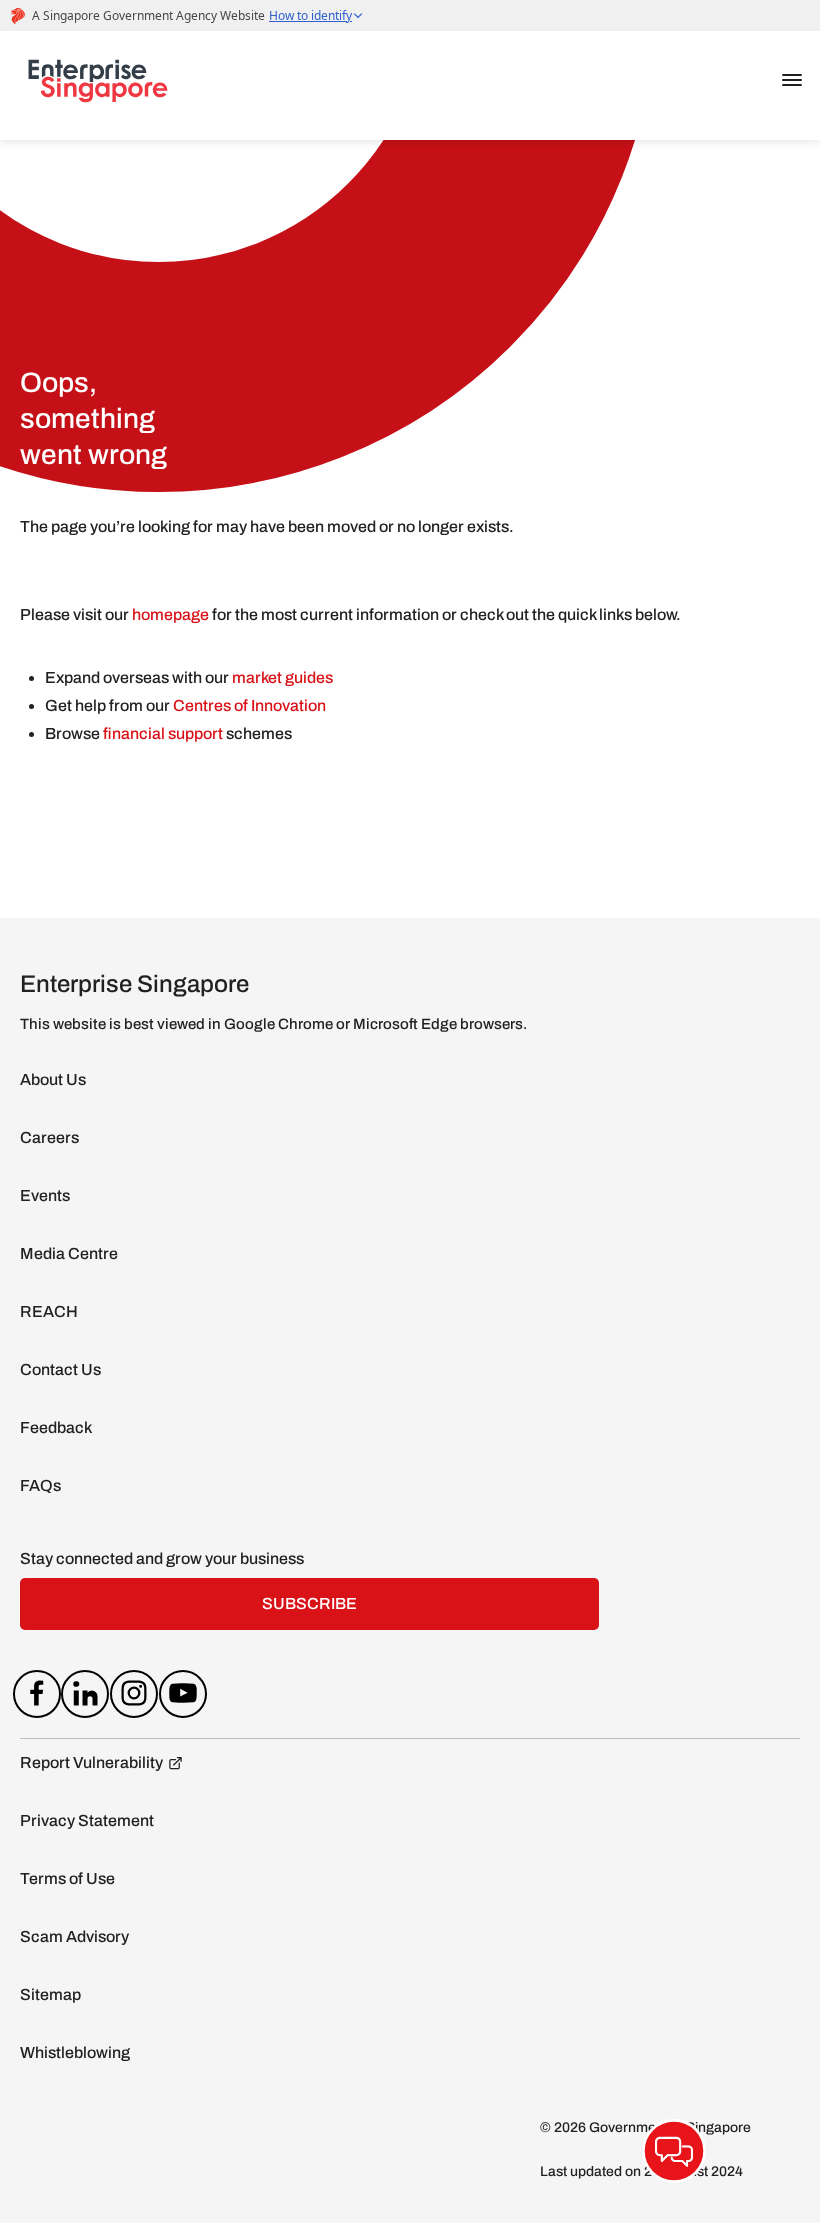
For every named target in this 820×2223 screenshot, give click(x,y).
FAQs (40, 1485)
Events (45, 1195)
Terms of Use (67, 1878)
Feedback (56, 1427)
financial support (164, 733)
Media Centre (69, 1253)
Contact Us (60, 1369)
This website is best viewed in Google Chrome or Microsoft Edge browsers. (273, 1024)
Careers (49, 1137)
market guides (282, 677)
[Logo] (98, 85)
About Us (53, 1079)
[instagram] (134, 1698)
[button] (792, 80)
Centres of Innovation (249, 705)
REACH (49, 1311)
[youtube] (182, 1698)
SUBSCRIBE (309, 1603)
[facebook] (36, 1698)
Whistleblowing (75, 2052)
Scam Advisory (74, 1936)
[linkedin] (85, 1698)
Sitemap (50, 1994)
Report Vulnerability (91, 1762)
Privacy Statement (87, 1820)
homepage (170, 614)
